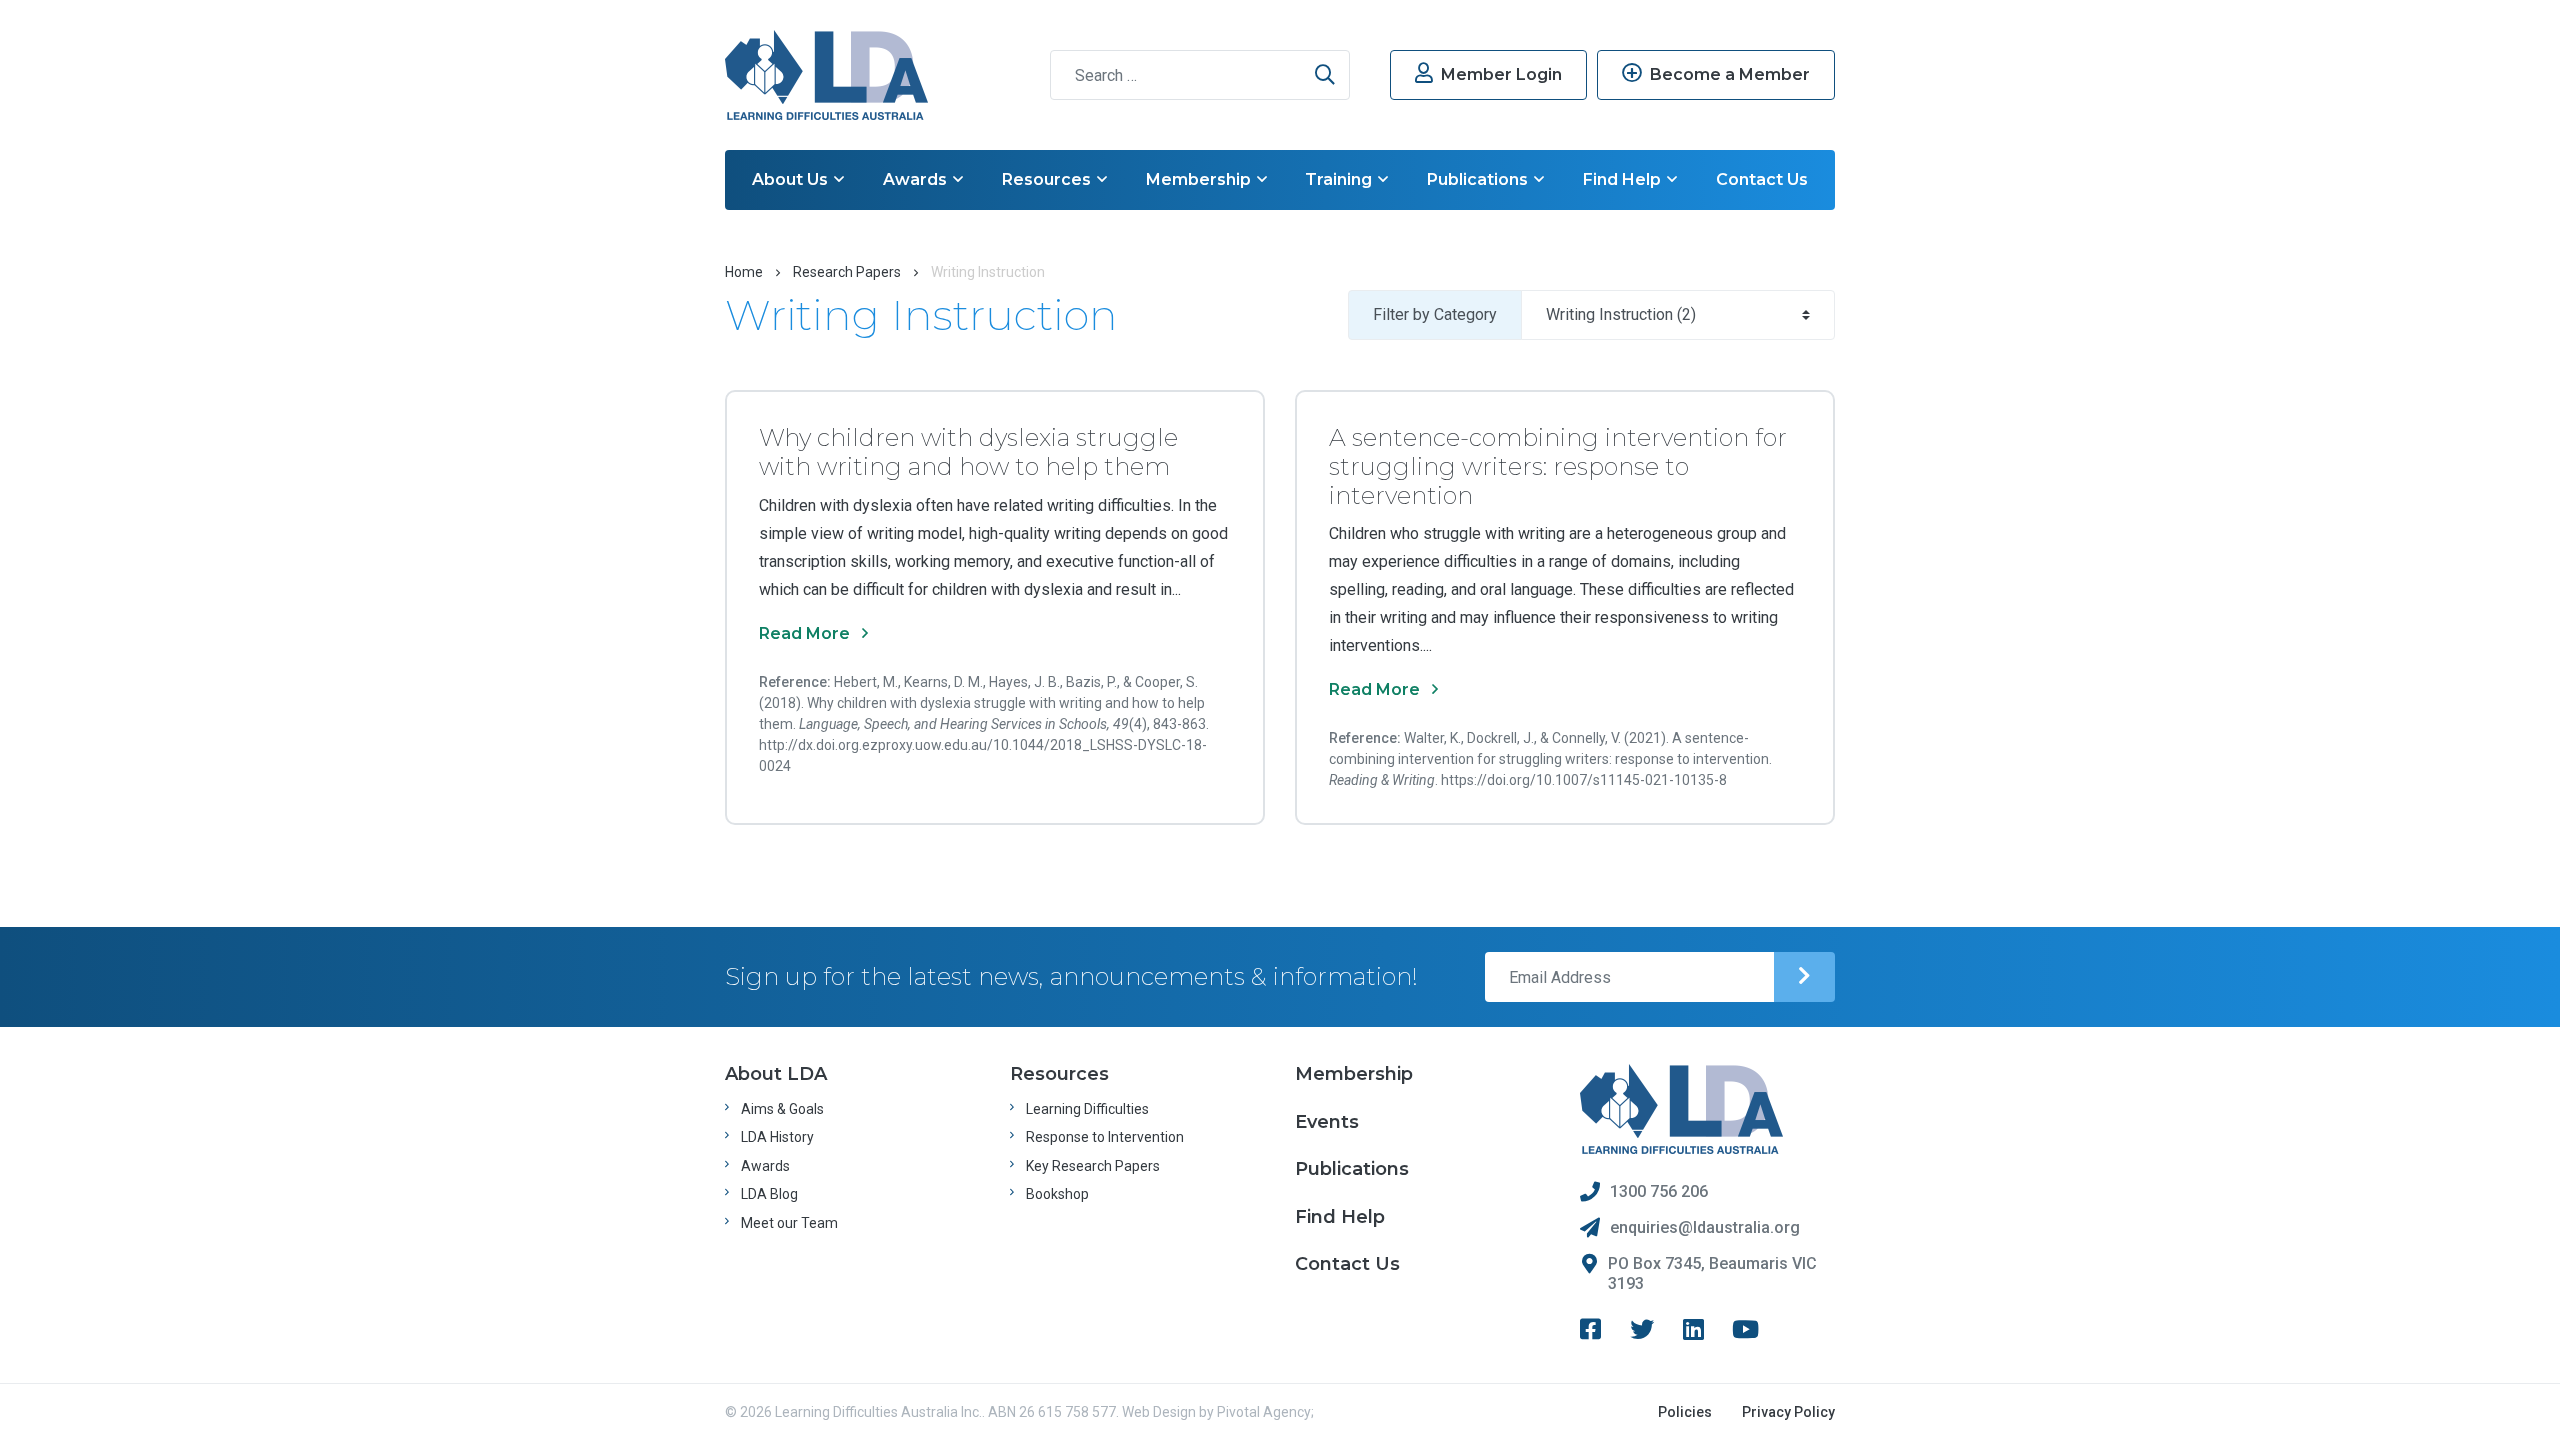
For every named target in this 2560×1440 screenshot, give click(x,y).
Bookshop (1057, 1194)
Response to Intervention (1105, 1137)
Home (744, 272)
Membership (1198, 179)
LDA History (777, 1137)
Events (1327, 1122)
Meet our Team (789, 1223)
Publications (1477, 179)
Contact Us (1762, 179)
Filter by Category (1435, 314)
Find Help (1622, 179)
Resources (1046, 179)
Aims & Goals (782, 1109)
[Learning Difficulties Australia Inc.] (826, 75)
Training (1338, 179)
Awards (915, 179)
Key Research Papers (1093, 1166)
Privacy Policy (1788, 1412)
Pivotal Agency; (1265, 1412)
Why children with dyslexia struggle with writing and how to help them (968, 452)
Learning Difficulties (1087, 1109)
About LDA (776, 1074)
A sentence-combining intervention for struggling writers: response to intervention (1558, 466)
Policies (1685, 1412)
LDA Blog (769, 1194)
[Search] (1325, 75)
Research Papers (847, 272)
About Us (790, 179)
